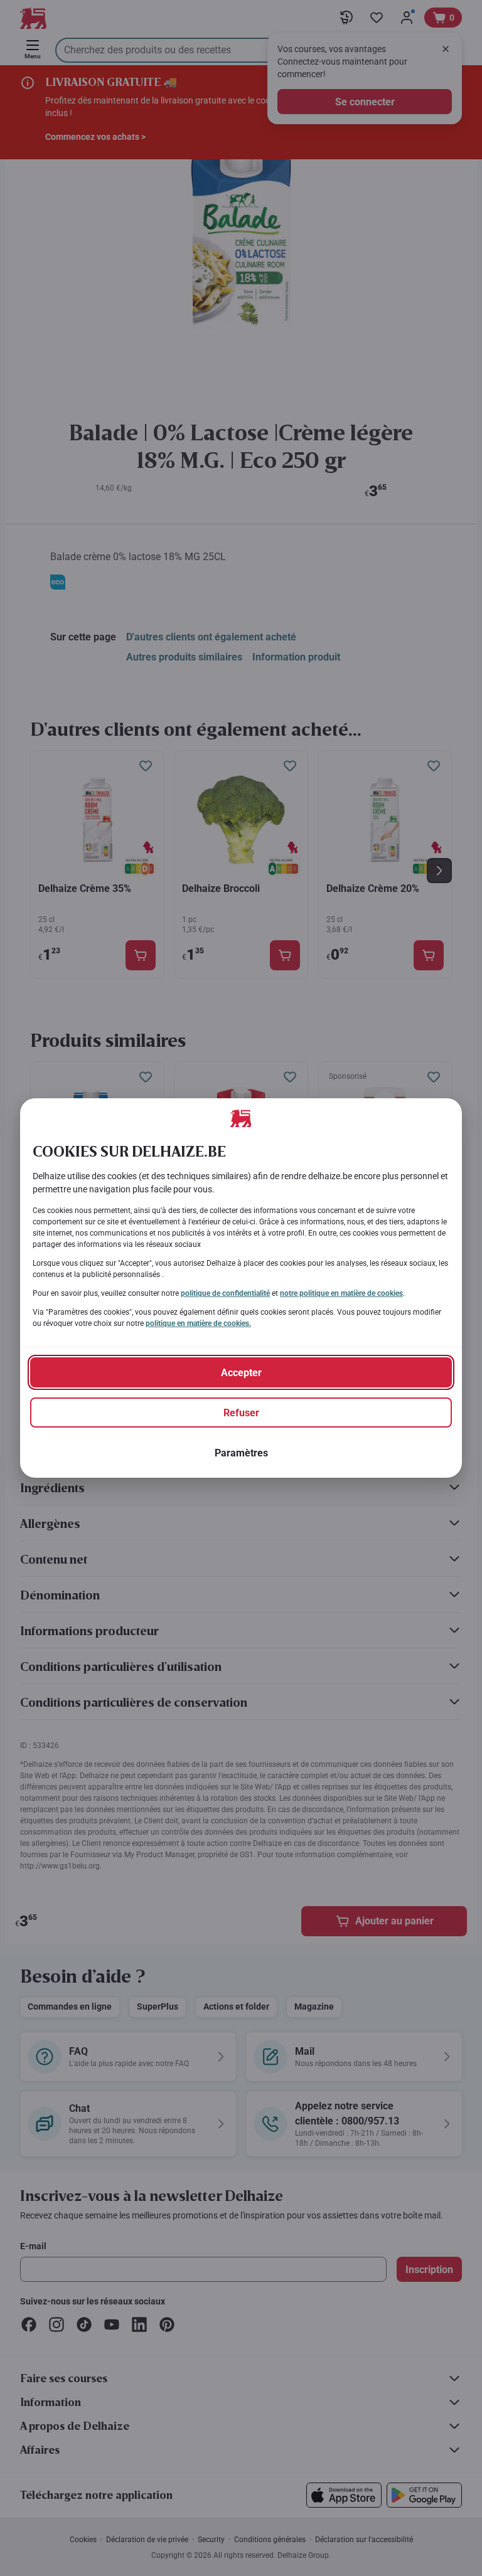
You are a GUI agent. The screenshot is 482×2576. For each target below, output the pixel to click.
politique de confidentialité (225, 1293)
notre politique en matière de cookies (341, 1293)
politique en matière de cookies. (198, 1323)
